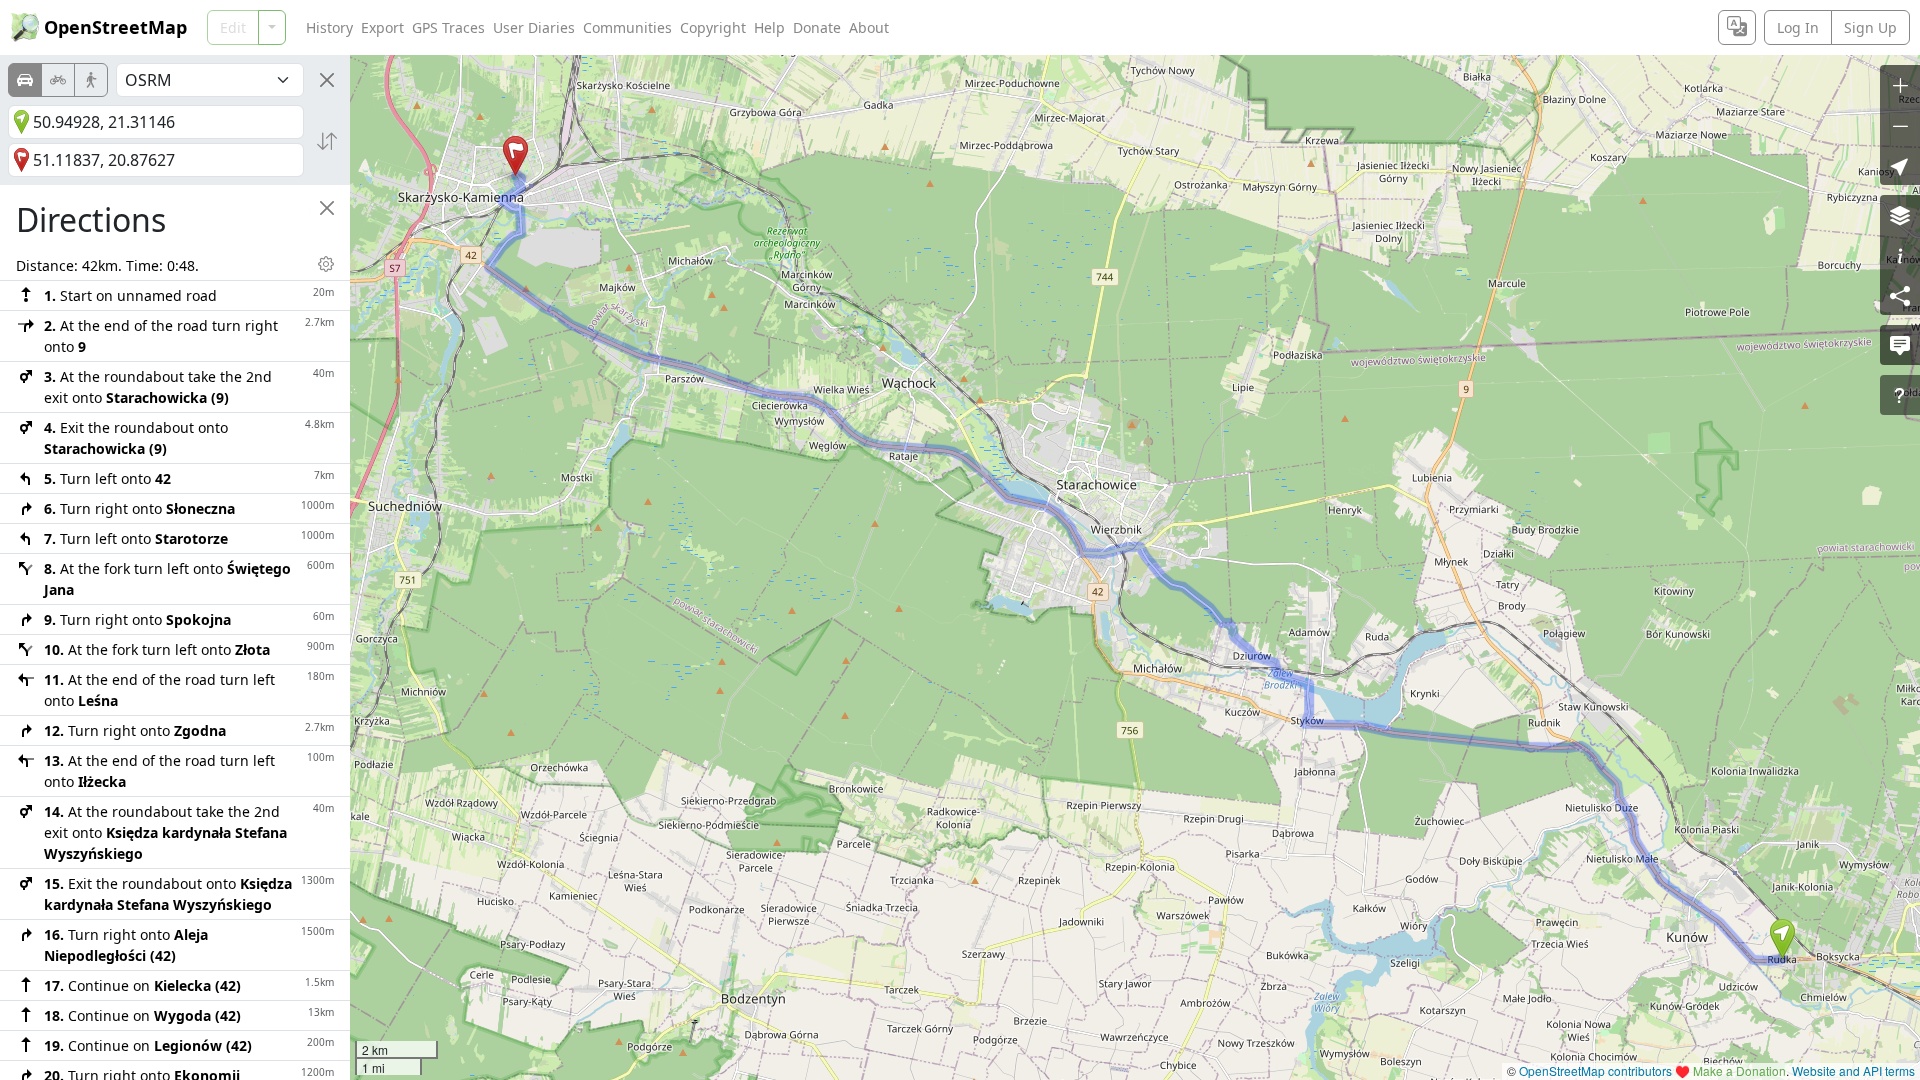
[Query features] (1900, 395)
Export (382, 27)
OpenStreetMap (115, 27)
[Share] (1900, 295)
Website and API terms (1853, 1070)
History (329, 27)
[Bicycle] (58, 80)
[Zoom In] (1900, 85)
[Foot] (91, 80)
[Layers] (1900, 215)
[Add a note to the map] (1900, 345)
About (869, 27)
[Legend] (1900, 255)
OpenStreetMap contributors (1595, 1070)
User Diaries (534, 27)
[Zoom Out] (1900, 125)
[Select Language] (1737, 27)
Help (769, 27)
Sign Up (1870, 27)
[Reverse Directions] (327, 141)
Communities (627, 27)
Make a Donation (1739, 1070)
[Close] (327, 80)
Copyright (713, 27)
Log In (1798, 27)
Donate (817, 27)
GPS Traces (448, 27)
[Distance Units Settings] (326, 264)
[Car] (25, 80)
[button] (1782, 939)
